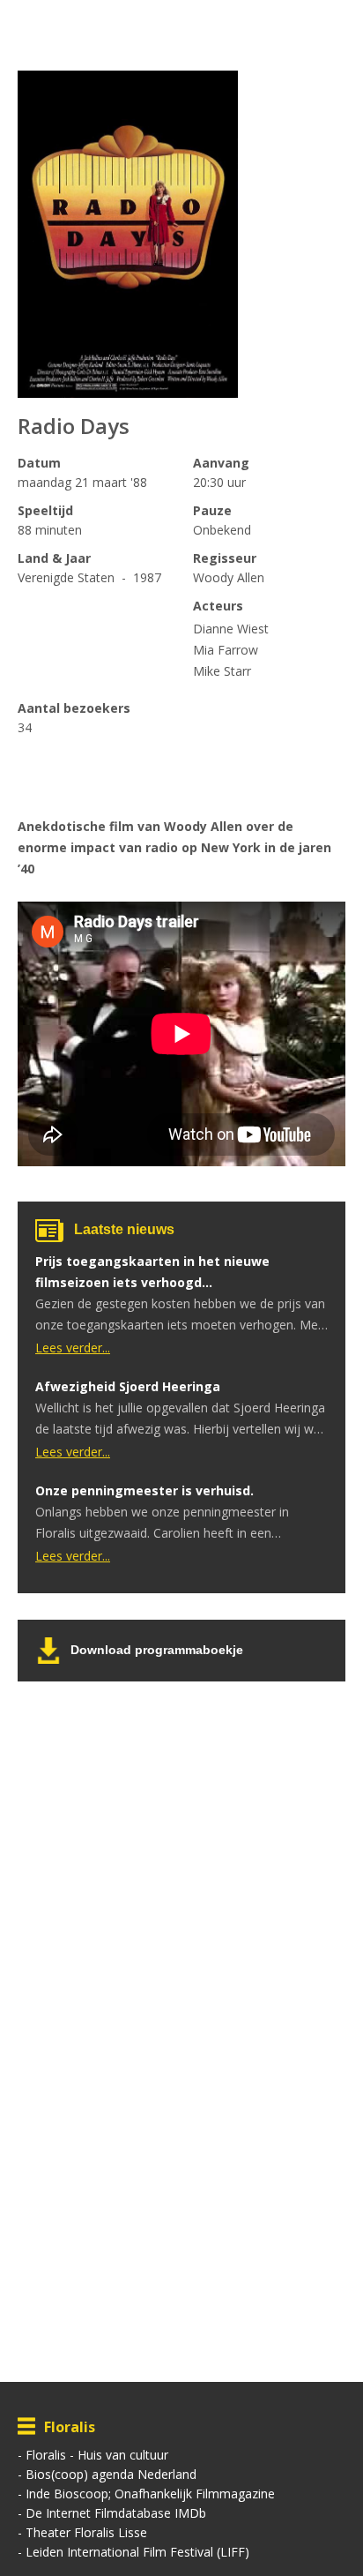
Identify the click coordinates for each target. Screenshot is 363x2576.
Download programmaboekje (157, 1650)
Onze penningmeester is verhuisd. (144, 1490)
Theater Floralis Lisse (86, 2532)
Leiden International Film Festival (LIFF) (137, 2552)
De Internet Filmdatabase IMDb (116, 2513)
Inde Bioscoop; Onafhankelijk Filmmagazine (150, 2494)
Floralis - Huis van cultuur (97, 2455)
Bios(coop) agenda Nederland (111, 2474)
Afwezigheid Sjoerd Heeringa (128, 1386)
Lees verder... (73, 1348)
